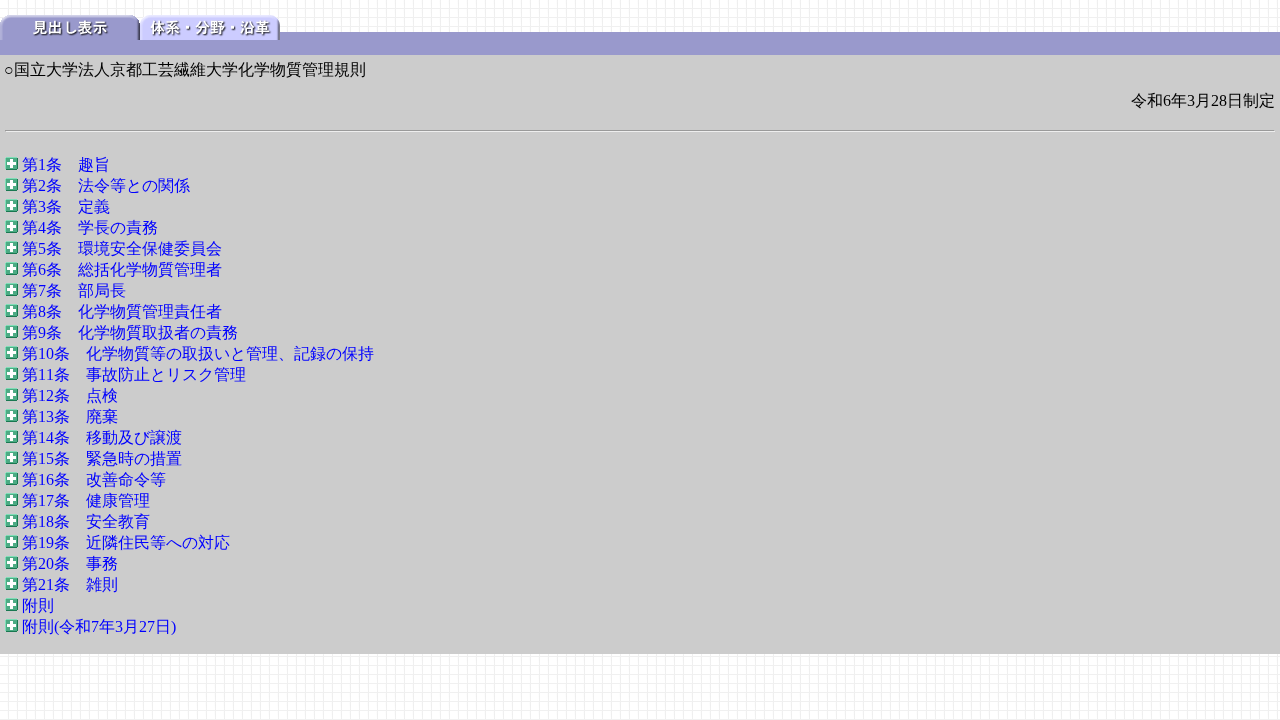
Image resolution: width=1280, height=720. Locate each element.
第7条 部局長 (74, 290)
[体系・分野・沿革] (210, 34)
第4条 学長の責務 (90, 227)
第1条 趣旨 (66, 164)
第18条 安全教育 (86, 521)
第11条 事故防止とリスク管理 (134, 374)
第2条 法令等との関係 (106, 185)
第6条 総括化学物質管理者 (122, 269)
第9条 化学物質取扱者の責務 (130, 332)
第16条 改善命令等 (94, 479)
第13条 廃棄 (70, 416)
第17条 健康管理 (86, 500)
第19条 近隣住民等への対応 (126, 542)
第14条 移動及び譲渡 (102, 437)
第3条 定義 (66, 206)
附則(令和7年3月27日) (99, 626)
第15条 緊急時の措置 (102, 458)
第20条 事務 (70, 563)
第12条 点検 (70, 395)
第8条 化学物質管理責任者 (122, 311)
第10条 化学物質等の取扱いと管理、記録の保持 (198, 353)
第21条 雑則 (70, 584)
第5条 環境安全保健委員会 (122, 248)
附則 (38, 605)
